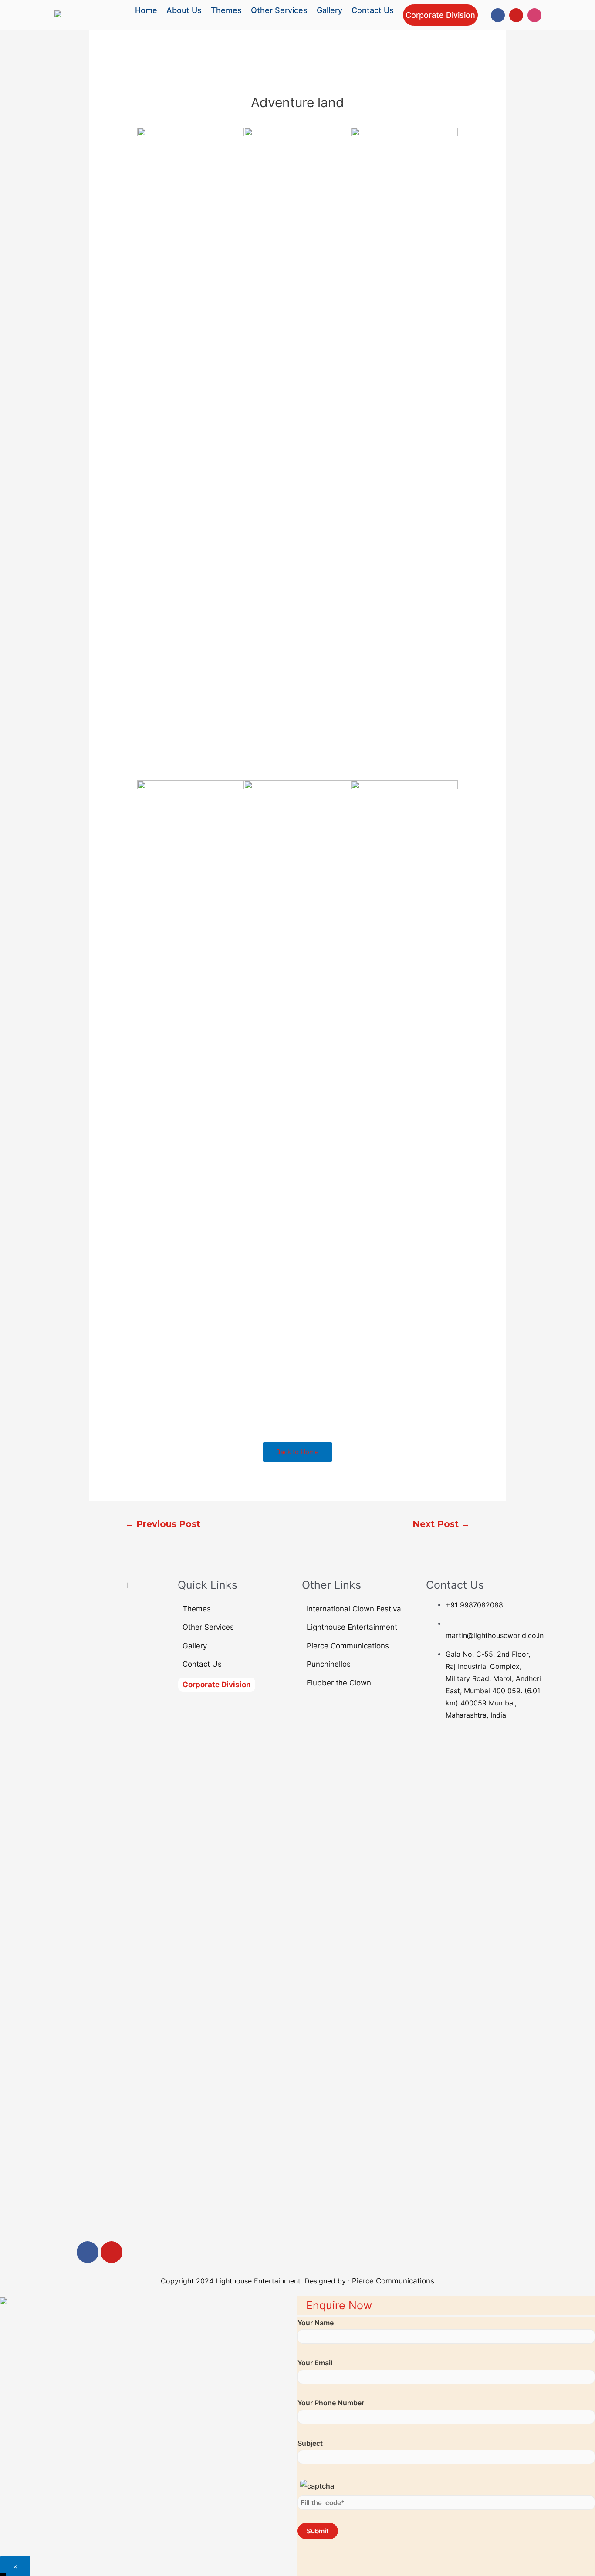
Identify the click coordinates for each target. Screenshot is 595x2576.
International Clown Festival (355, 1609)
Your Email (315, 2363)
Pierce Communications (348, 1646)
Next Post (441, 1524)
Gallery (330, 10)
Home (146, 10)
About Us (184, 10)
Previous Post (163, 1524)
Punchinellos (329, 1664)
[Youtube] (516, 15)
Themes (226, 10)
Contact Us (373, 10)
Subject (310, 2443)
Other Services (279, 10)
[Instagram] (534, 15)
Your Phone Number (331, 2403)
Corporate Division (440, 15)
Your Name (316, 2323)
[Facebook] (498, 15)
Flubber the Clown (339, 1683)
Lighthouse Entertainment (352, 1627)
